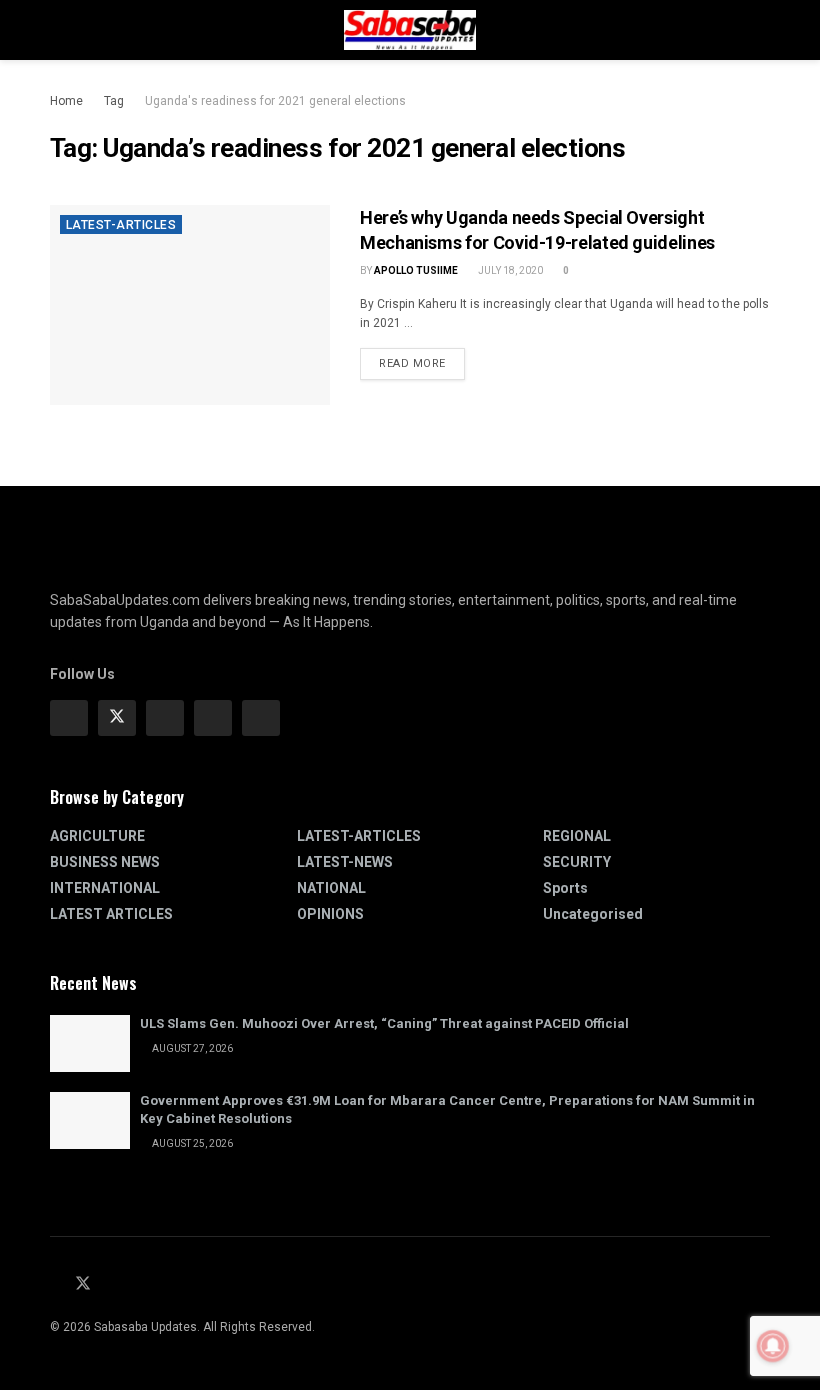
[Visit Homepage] (410, 30)
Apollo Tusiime (416, 270)
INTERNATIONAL (105, 888)
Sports (565, 888)
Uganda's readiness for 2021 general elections (275, 101)
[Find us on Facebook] (69, 718)
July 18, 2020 (509, 270)
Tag (114, 101)
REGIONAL (577, 836)
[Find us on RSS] (135, 1284)
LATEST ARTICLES (111, 914)
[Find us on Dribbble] (261, 718)
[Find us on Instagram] (165, 718)
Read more (422, 359)
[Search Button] (761, 30)
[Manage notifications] (773, 1346)
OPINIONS (330, 914)
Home (66, 101)
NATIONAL (331, 888)
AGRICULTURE (97, 836)
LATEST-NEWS (345, 862)
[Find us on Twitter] (117, 718)
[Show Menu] (58, 30)
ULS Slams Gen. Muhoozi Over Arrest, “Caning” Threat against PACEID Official (384, 1023)
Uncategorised (593, 914)
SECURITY (577, 862)
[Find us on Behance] (213, 718)
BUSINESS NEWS (105, 862)
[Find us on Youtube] (110, 1284)
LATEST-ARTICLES (121, 225)
